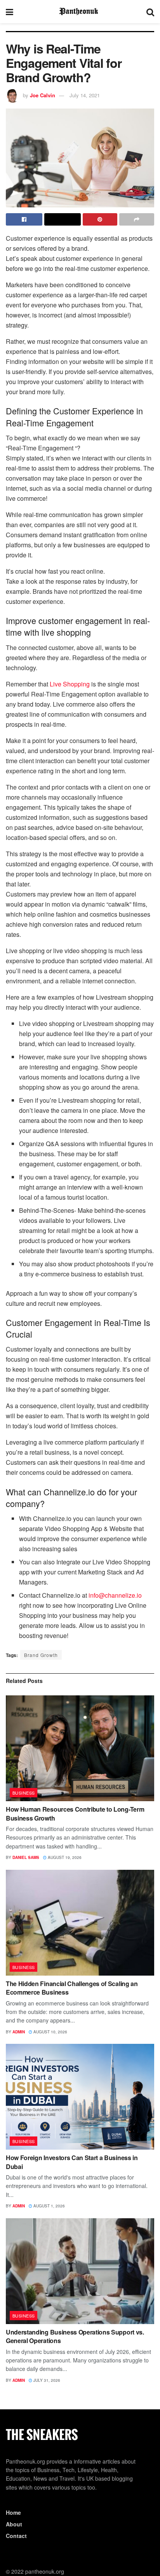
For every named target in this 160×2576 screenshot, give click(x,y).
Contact (16, 2536)
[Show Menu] (10, 12)
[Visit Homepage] (80, 12)
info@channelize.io (115, 1595)
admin (19, 2032)
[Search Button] (150, 12)
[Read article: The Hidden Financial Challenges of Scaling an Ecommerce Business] (80, 1923)
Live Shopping (70, 684)
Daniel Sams (26, 1857)
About (14, 2524)
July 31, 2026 (46, 2380)
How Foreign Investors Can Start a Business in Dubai (72, 2162)
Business (24, 1793)
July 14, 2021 (85, 95)
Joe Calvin (43, 95)
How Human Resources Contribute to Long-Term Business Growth (75, 1813)
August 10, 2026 (50, 2032)
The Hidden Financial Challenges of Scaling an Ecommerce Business (72, 1988)
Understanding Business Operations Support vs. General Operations (75, 2336)
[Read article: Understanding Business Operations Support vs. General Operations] (80, 2271)
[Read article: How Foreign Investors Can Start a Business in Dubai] (80, 2097)
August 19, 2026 (64, 1857)
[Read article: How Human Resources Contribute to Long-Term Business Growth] (80, 1748)
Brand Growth (41, 1655)
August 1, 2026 (49, 2206)
